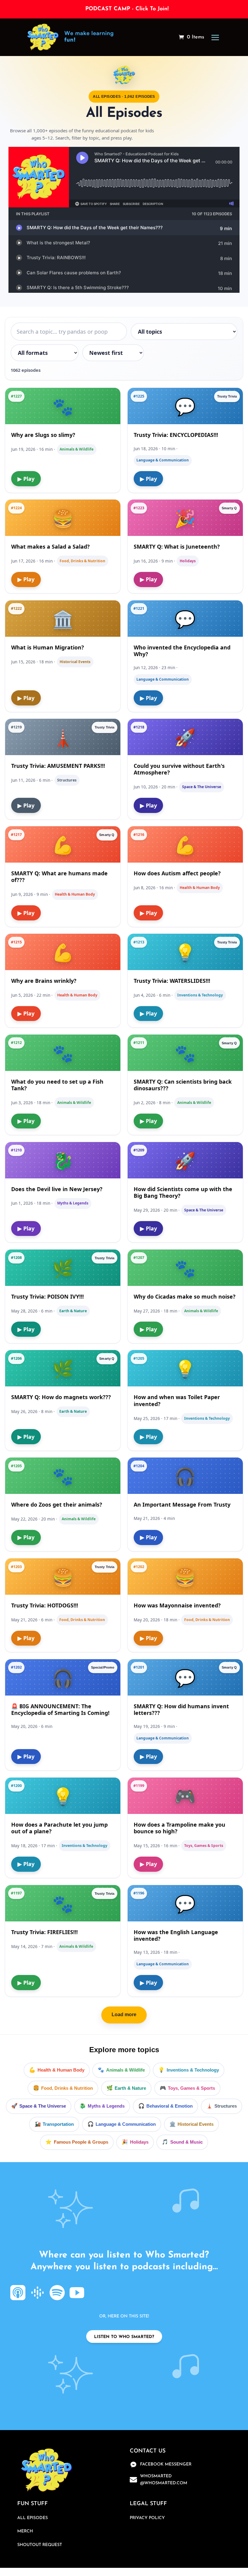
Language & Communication (126, 2124)
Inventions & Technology (193, 2070)
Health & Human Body (61, 2070)
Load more (124, 2015)
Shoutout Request (40, 2545)
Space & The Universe (43, 2106)
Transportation (58, 2124)
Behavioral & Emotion (170, 2106)
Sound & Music (186, 2142)
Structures (226, 2106)
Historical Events (196, 2124)
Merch (25, 2531)
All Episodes (33, 2518)
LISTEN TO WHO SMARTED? (124, 2337)
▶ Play (26, 479)
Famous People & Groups (81, 2142)
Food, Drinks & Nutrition (67, 2088)
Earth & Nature (130, 2088)
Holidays (139, 2142)
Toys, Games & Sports (191, 2088)
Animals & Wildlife (126, 2070)
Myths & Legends (106, 2106)
